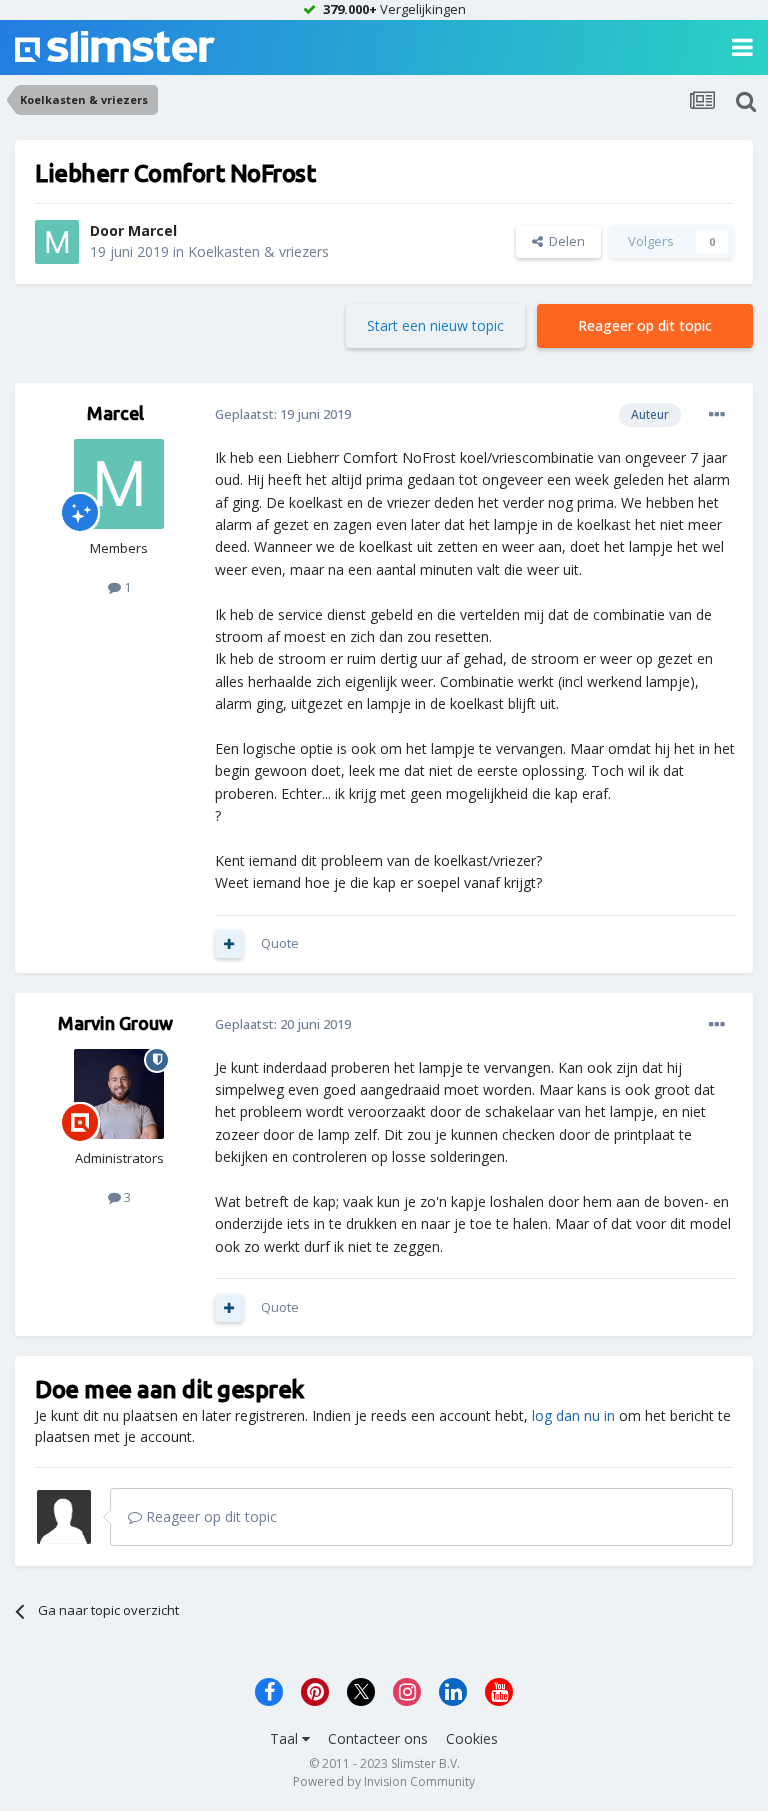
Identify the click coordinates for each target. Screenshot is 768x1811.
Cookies (472, 1738)
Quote (280, 943)
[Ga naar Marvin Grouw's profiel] (119, 1094)
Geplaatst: (283, 414)
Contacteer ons (378, 1738)
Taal (286, 1738)
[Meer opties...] (717, 415)
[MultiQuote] (229, 944)
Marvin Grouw (115, 1023)
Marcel (152, 230)
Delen (564, 241)
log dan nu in (573, 1415)
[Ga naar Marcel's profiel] (57, 242)
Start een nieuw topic (435, 325)
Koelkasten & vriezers (258, 251)
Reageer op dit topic (645, 325)
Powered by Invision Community (384, 1781)
